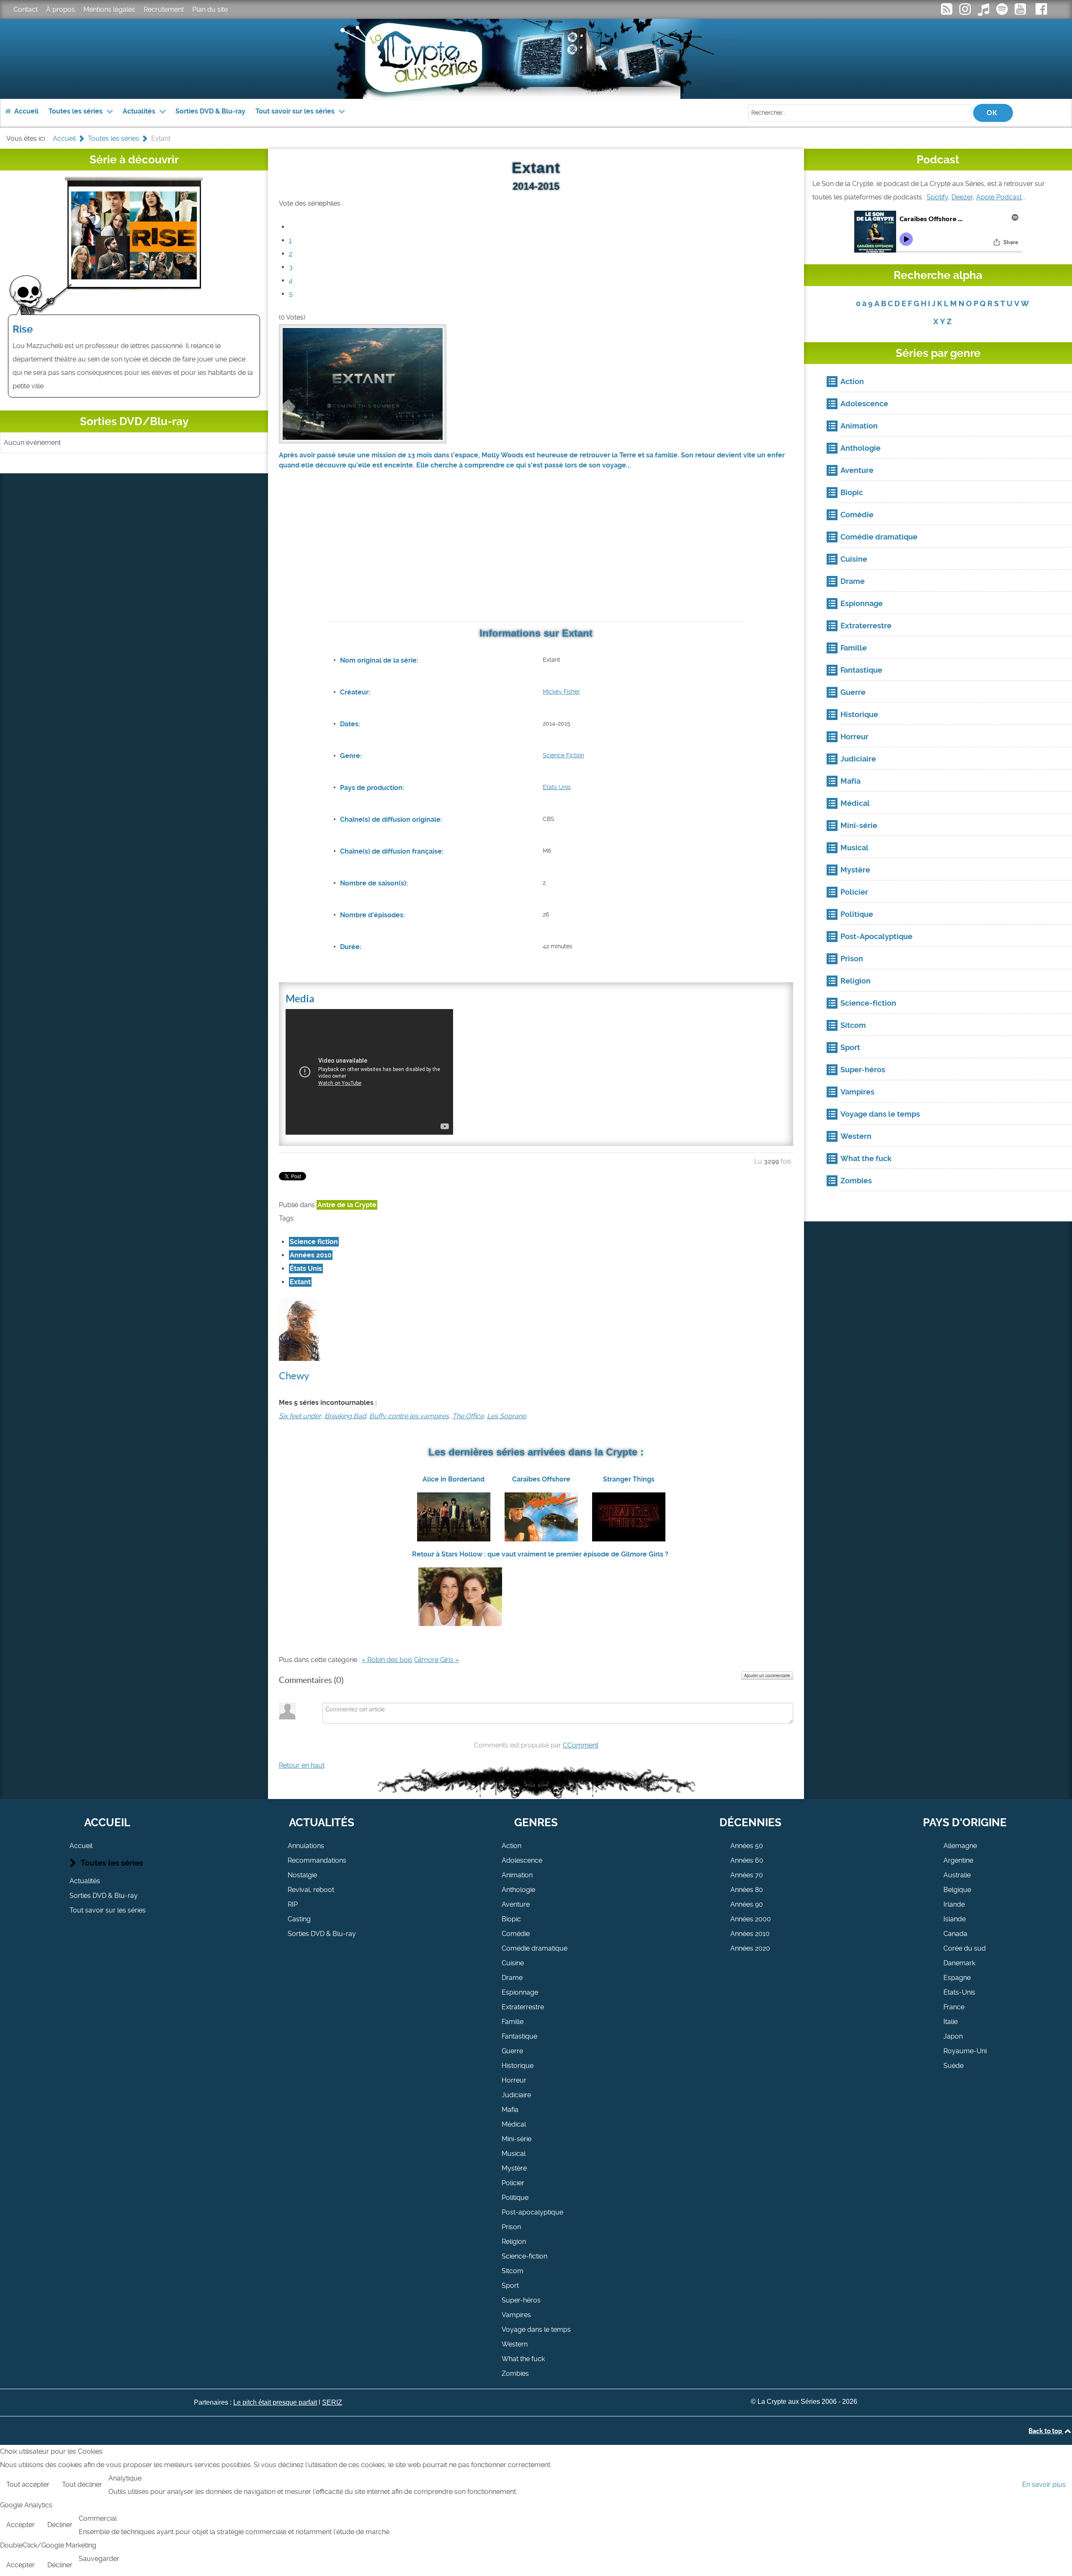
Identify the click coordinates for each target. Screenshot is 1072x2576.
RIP (293, 1904)
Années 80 (747, 1890)
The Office (468, 1416)
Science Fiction (563, 755)
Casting (299, 1919)
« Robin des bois (387, 1660)
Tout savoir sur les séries (108, 1910)
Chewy (294, 1376)
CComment (581, 1745)
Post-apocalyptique (532, 2212)
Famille (513, 2022)
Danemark (959, 1963)
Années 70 (747, 1875)
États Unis (557, 787)
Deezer (962, 197)
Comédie (516, 1934)
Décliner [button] (60, 2525)
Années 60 (747, 1860)
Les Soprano (507, 1416)
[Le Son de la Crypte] (1021, 12)
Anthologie (518, 1890)
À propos (61, 9)
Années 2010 (311, 1255)
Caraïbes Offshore (541, 1479)
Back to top (1046, 2431)
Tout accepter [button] (28, 2484)
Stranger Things (629, 1479)
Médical (514, 2124)
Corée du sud (965, 1948)
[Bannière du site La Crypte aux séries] (536, 59)
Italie (951, 2022)
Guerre (512, 2051)
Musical (514, 2154)
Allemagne (960, 1846)
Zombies (515, 2373)
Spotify (937, 197)
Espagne (957, 1978)
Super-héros (521, 2300)
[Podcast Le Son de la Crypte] (1002, 12)
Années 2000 (751, 1919)
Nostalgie (302, 1875)
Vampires (516, 2315)
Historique (518, 2066)
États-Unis (959, 1992)
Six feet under (300, 1416)
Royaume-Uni (965, 2051)
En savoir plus (1044, 2484)
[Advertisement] (536, 556)
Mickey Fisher (561, 692)
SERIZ (332, 2402)
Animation (517, 1875)
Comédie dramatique (535, 1948)
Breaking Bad (345, 1416)
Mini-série (517, 2139)
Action (512, 1846)
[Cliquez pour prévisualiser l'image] (363, 383)
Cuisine (513, 1963)
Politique (515, 2198)
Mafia (510, 2110)
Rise (23, 329)
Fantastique (519, 2036)
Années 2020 (750, 1948)
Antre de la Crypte (347, 1205)
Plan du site (210, 9)
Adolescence (522, 1860)
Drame (512, 1978)
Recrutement (164, 9)
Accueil (81, 1846)
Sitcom (513, 2271)
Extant (300, 1282)
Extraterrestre (523, 2007)
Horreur (514, 2080)
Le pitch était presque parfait (275, 2402)
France (954, 2007)
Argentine (958, 1860)
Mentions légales (109, 9)
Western (515, 2344)
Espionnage (520, 1992)
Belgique (957, 1890)
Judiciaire (516, 2095)
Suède (953, 2066)
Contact (26, 9)
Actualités (85, 1881)
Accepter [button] (21, 2525)
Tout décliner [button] (82, 2484)
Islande (955, 1919)
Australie (957, 1875)
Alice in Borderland (454, 1479)
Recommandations (317, 1860)
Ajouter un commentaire (767, 1675)
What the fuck (523, 2359)
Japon (953, 2036)
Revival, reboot (311, 1890)
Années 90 (747, 1904)
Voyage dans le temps (536, 2329)
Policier (513, 2183)
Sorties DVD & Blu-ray (104, 1896)
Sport (510, 2286)
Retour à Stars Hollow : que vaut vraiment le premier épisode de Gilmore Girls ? (540, 1554)
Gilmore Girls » (437, 1660)
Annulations (306, 1846)
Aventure (516, 1904)
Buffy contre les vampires (409, 1416)
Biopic (511, 1919)
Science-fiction (524, 2256)
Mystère (514, 2168)
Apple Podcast (999, 197)
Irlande (954, 1904)
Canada (955, 1934)
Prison (511, 2227)
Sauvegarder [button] (99, 2559)
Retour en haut (302, 1765)
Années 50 (747, 1846)
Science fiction (314, 1242)
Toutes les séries (112, 1863)
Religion (514, 2242)
